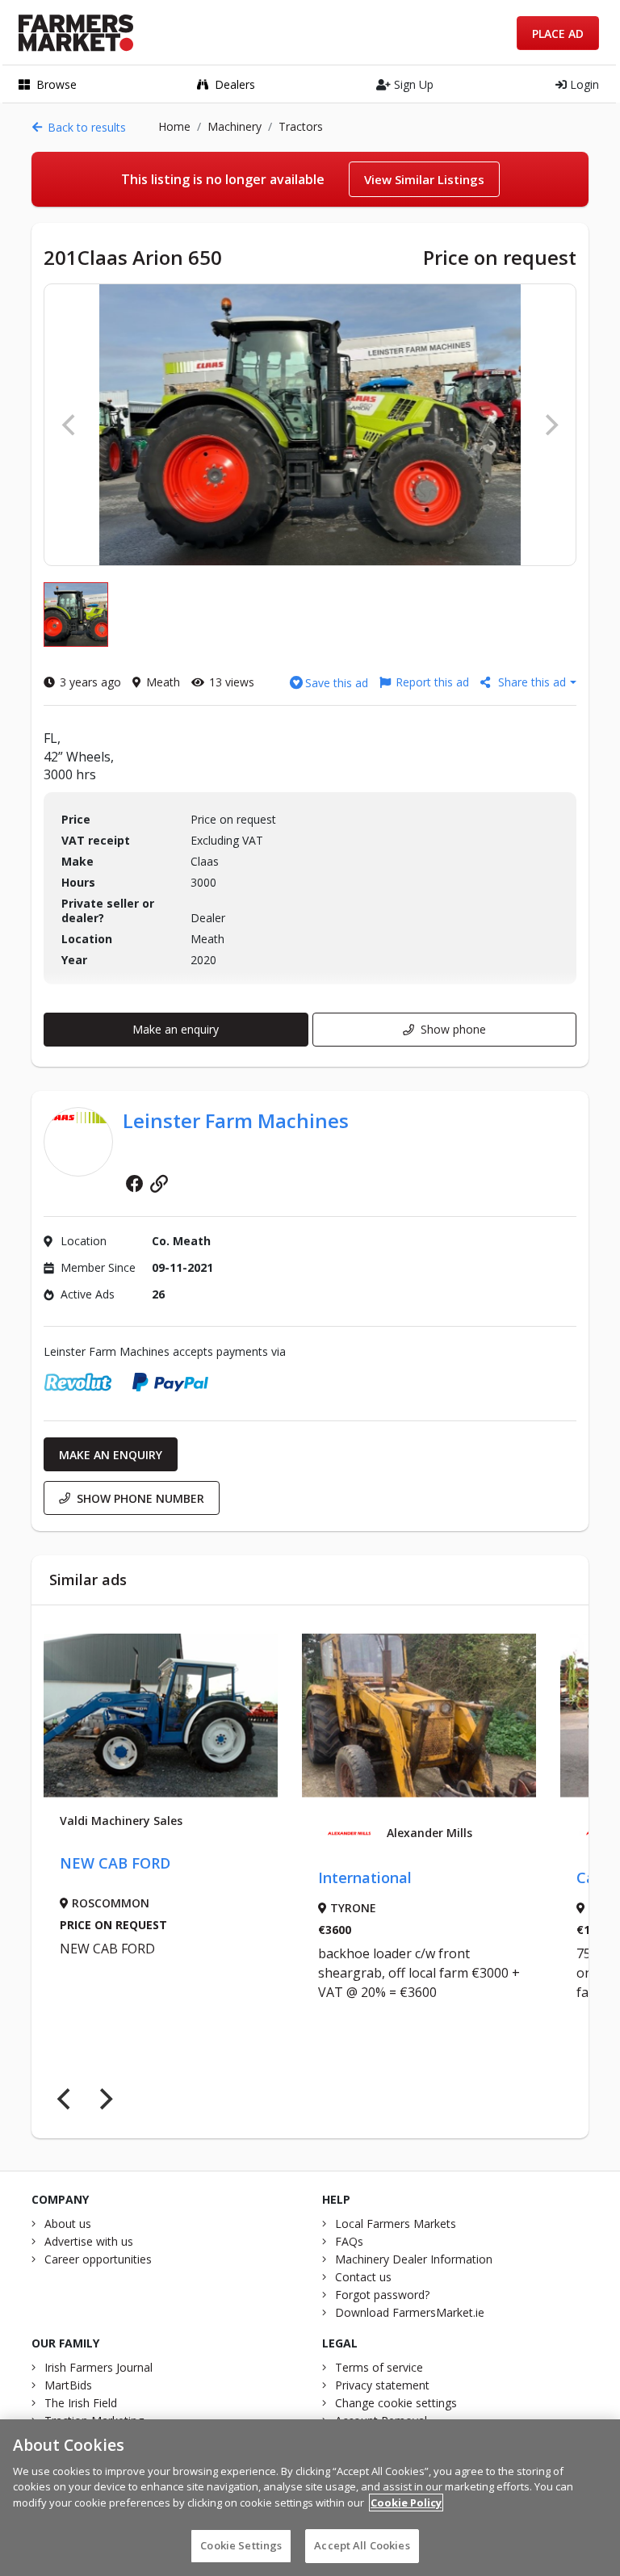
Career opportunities (98, 2259)
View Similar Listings (424, 179)
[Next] (104, 2100)
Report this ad (432, 682)
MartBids (68, 2385)
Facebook (135, 1183)
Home (174, 126)
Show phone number (140, 1498)
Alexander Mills (429, 1833)
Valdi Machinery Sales (121, 1821)
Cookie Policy (406, 2503)
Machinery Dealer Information (414, 2259)
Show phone (453, 1029)
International (365, 1877)
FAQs (349, 2241)
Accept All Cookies (362, 2545)
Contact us (363, 2277)
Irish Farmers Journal (98, 2367)
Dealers (235, 84)
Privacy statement (382, 2385)
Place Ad (558, 34)
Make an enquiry (176, 1029)
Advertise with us (89, 2241)
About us (68, 2224)
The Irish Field (81, 2403)
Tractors (301, 126)
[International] (419, 1716)
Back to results (87, 127)
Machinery (235, 126)
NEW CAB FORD (115, 1863)
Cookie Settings (241, 2545)
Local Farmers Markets (396, 2224)
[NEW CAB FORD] (161, 1716)
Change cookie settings (396, 2403)
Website (159, 1183)
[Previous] (65, 2100)
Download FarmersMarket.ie (410, 2312)
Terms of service (379, 2367)
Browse (57, 84)
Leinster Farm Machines (236, 1120)
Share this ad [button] (532, 682)
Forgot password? (382, 2295)
